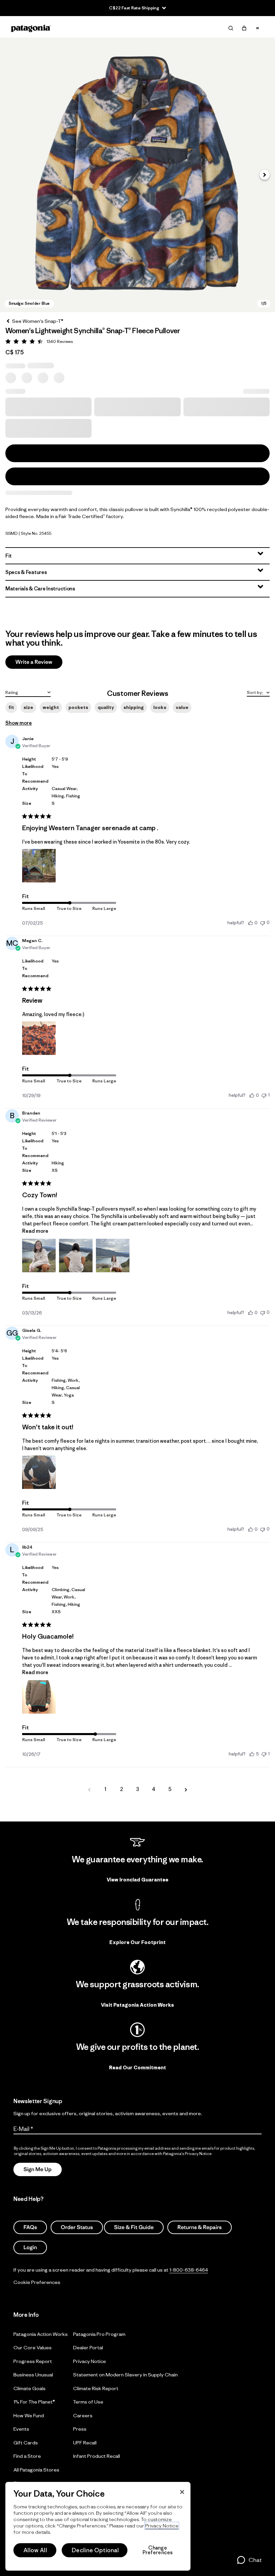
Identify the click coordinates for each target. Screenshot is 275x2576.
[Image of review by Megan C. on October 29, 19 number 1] (39, 1038)
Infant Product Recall (97, 2456)
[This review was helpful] (252, 1754)
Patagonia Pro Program (99, 2334)
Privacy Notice (90, 2361)
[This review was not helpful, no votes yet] (263, 922)
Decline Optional (95, 2550)
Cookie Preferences (37, 2282)
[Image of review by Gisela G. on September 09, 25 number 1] (39, 1472)
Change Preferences (158, 2550)
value (182, 707)
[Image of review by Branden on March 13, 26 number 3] (113, 1256)
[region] (98, 2526)
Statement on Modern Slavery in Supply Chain (125, 2375)
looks (160, 707)
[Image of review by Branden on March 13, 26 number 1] (39, 1256)
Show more (19, 723)
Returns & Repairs (200, 2227)
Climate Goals (30, 2388)
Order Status (77, 2227)
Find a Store (27, 2456)
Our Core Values (33, 2347)
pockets (78, 707)
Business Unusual (33, 2375)
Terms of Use (88, 2402)
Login (30, 2247)
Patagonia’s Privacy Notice (187, 2154)
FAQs (30, 2227)
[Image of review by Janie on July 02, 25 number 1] (39, 866)
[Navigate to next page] (186, 1789)
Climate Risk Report (96, 2388)
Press (80, 2429)
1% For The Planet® (34, 2402)
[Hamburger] (258, 28)
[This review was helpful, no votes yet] (251, 923)
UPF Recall (85, 2443)
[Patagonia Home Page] (31, 28)
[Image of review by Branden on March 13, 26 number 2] (76, 1256)
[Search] (231, 28)
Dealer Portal (88, 2347)
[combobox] (28, 692)
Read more (35, 1231)
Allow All (35, 2550)
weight (51, 707)
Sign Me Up (38, 2169)
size (28, 707)
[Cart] (244, 28)
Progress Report (33, 2361)
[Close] (182, 2492)
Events (21, 2429)
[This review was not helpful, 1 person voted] (264, 1095)
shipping (134, 707)
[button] (137, 175)
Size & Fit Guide (134, 2227)
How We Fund (29, 2415)
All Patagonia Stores (36, 2470)
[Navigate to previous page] (89, 1789)
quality (106, 707)
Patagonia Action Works (41, 2334)
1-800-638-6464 (189, 2270)
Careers (83, 2415)
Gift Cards (26, 2443)
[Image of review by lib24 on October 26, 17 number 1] (39, 1697)
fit (11, 707)
